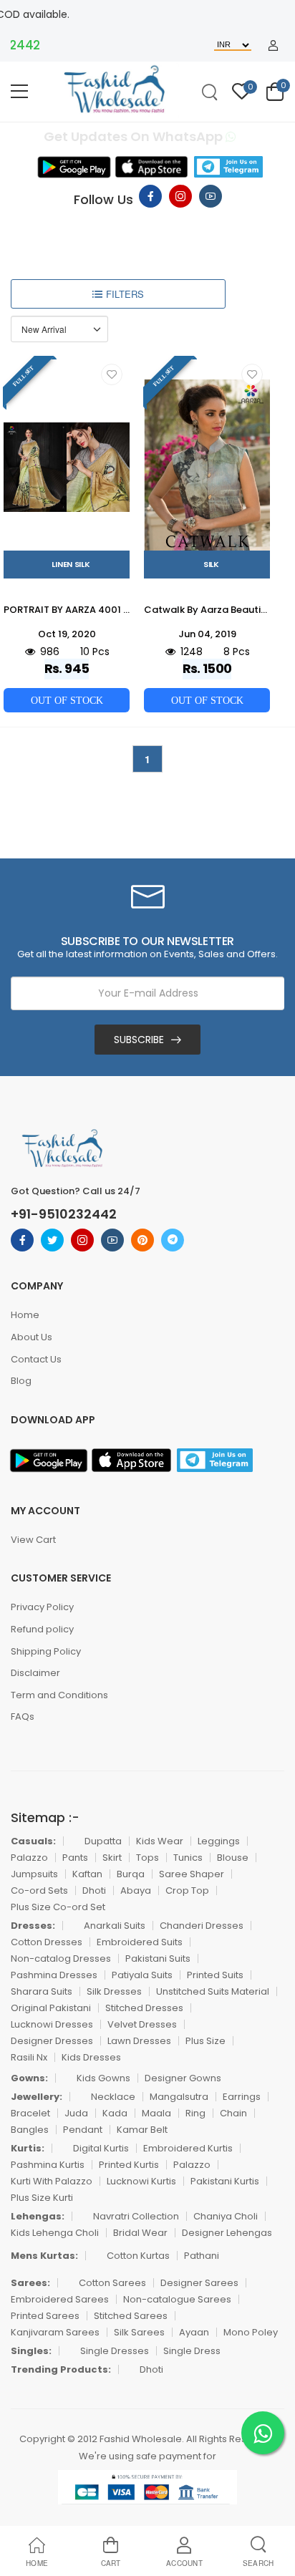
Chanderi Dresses (202, 1926)
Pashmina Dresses (54, 1975)
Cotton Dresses (47, 1942)
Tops (147, 1858)
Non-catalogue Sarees (177, 2299)
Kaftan (87, 1874)
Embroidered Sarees (60, 2299)
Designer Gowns (183, 2078)
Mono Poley (251, 2332)
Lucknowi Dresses (52, 2024)
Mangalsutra (179, 2097)
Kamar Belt (142, 2130)
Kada (115, 2113)
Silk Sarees (139, 2332)
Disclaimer (35, 1673)
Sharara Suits (42, 1991)
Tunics (188, 1858)
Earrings (242, 2097)
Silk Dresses (114, 1991)
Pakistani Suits (158, 1958)
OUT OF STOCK (67, 700)
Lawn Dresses (139, 2041)
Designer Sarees (199, 2283)
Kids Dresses (91, 2057)
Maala (156, 2113)
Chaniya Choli (226, 2216)
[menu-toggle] (19, 92)
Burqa (131, 1874)
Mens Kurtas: (44, 2256)
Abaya (136, 1890)
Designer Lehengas (227, 2233)
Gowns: (29, 2078)
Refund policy (42, 1629)
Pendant (83, 2130)
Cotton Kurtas (138, 2256)
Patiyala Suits (142, 1975)
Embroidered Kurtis (188, 2148)
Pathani (202, 2256)
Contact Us (36, 1359)
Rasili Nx (29, 2057)
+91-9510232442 (64, 1214)
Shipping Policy (46, 1651)
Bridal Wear (140, 2233)
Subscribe (139, 1040)
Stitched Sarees (131, 2316)
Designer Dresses (52, 2041)
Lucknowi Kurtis (141, 2181)
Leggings (219, 1841)
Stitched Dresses (144, 2008)
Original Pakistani (51, 2008)
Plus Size (205, 2041)
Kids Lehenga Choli (55, 2233)
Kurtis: (28, 2148)
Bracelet (30, 2113)
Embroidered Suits (140, 1942)
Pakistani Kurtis (225, 2181)
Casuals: (33, 1841)
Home (25, 1315)
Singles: (31, 2351)
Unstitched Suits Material (213, 1991)
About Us (32, 1337)
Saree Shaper (192, 1874)
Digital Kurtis (101, 2148)
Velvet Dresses (142, 2024)
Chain (233, 2113)
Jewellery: (37, 2097)
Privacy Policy (42, 1607)
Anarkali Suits (115, 1926)
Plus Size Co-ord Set (58, 1907)
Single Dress (192, 2351)
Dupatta (103, 1841)
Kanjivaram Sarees (55, 2332)
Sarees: (30, 2283)
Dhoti (94, 1890)
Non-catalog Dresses (61, 1958)
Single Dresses (115, 2351)
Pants (75, 1858)
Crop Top (187, 1890)
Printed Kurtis (129, 2165)
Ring (195, 2113)
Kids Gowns (103, 2078)
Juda (76, 2113)
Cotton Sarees (112, 2283)
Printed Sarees (45, 2316)
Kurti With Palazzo (52, 2181)
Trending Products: (61, 2369)
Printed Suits (215, 1975)
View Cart (33, 1540)
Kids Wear (160, 1841)
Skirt (112, 1858)
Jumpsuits (34, 1874)
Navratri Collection (136, 2216)
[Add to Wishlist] (112, 374)
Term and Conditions (59, 1695)
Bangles (30, 2130)
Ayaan (194, 2332)
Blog (21, 1381)
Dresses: (33, 1926)
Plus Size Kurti (42, 2198)
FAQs (23, 1716)
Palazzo (29, 1858)
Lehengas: (38, 2216)
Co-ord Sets (39, 1890)
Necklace (113, 2097)
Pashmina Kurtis (48, 2165)
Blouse (233, 1858)
